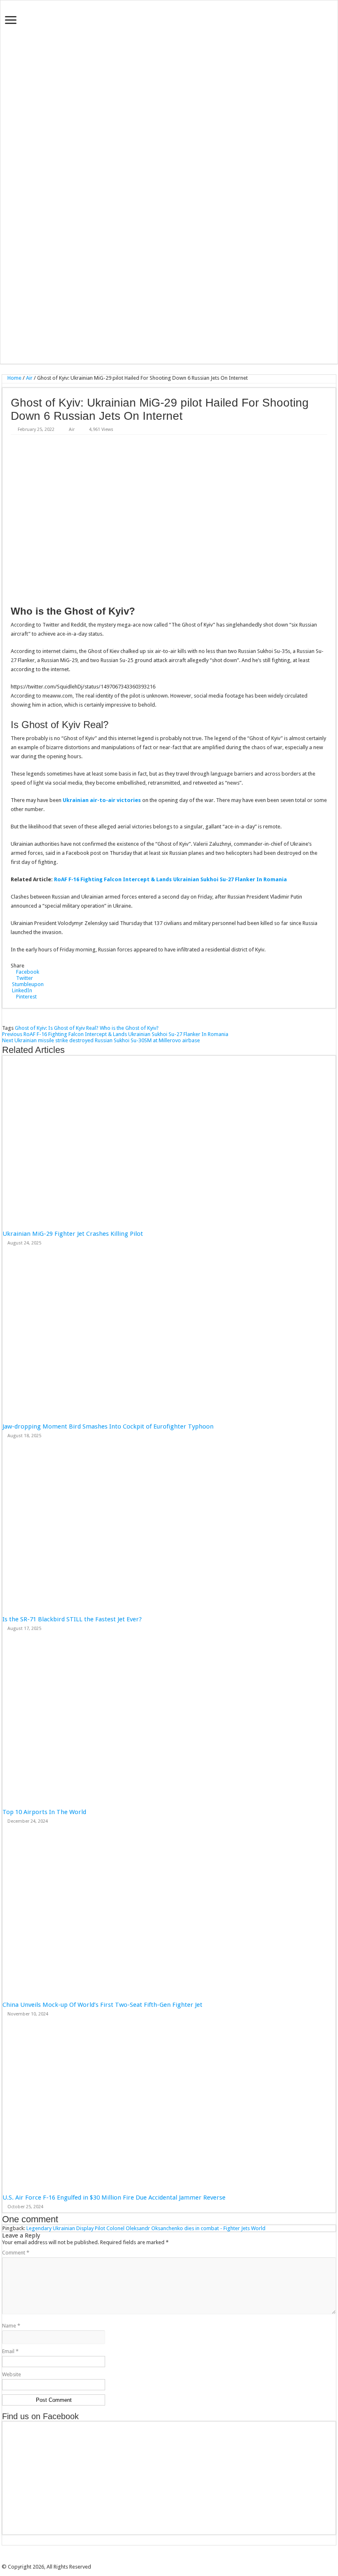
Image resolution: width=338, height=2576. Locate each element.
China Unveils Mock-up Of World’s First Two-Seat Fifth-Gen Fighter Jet (103, 2005)
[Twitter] (166, 2560)
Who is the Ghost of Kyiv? (129, 1028)
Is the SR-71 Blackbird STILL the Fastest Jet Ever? (72, 1619)
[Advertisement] (169, 298)
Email (10, 2351)
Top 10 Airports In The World (44, 1812)
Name (11, 2326)
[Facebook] (160, 2560)
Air (29, 378)
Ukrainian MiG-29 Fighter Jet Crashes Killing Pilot (73, 1234)
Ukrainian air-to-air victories (102, 800)
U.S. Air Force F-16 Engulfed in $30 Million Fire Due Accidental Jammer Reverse (114, 2198)
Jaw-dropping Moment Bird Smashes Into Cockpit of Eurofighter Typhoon (108, 1426)
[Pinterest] (172, 2560)
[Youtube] (178, 2560)
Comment (16, 2253)
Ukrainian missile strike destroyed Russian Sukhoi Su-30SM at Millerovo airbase (101, 1040)
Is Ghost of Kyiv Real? (73, 1028)
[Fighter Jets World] (169, 118)
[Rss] (155, 2560)
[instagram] (183, 2560)
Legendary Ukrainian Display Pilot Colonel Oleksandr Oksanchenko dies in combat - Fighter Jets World (146, 2228)
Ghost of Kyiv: (31, 1028)
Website (12, 2374)
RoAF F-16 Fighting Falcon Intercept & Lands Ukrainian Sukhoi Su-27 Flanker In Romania (170, 879)
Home (14, 378)
